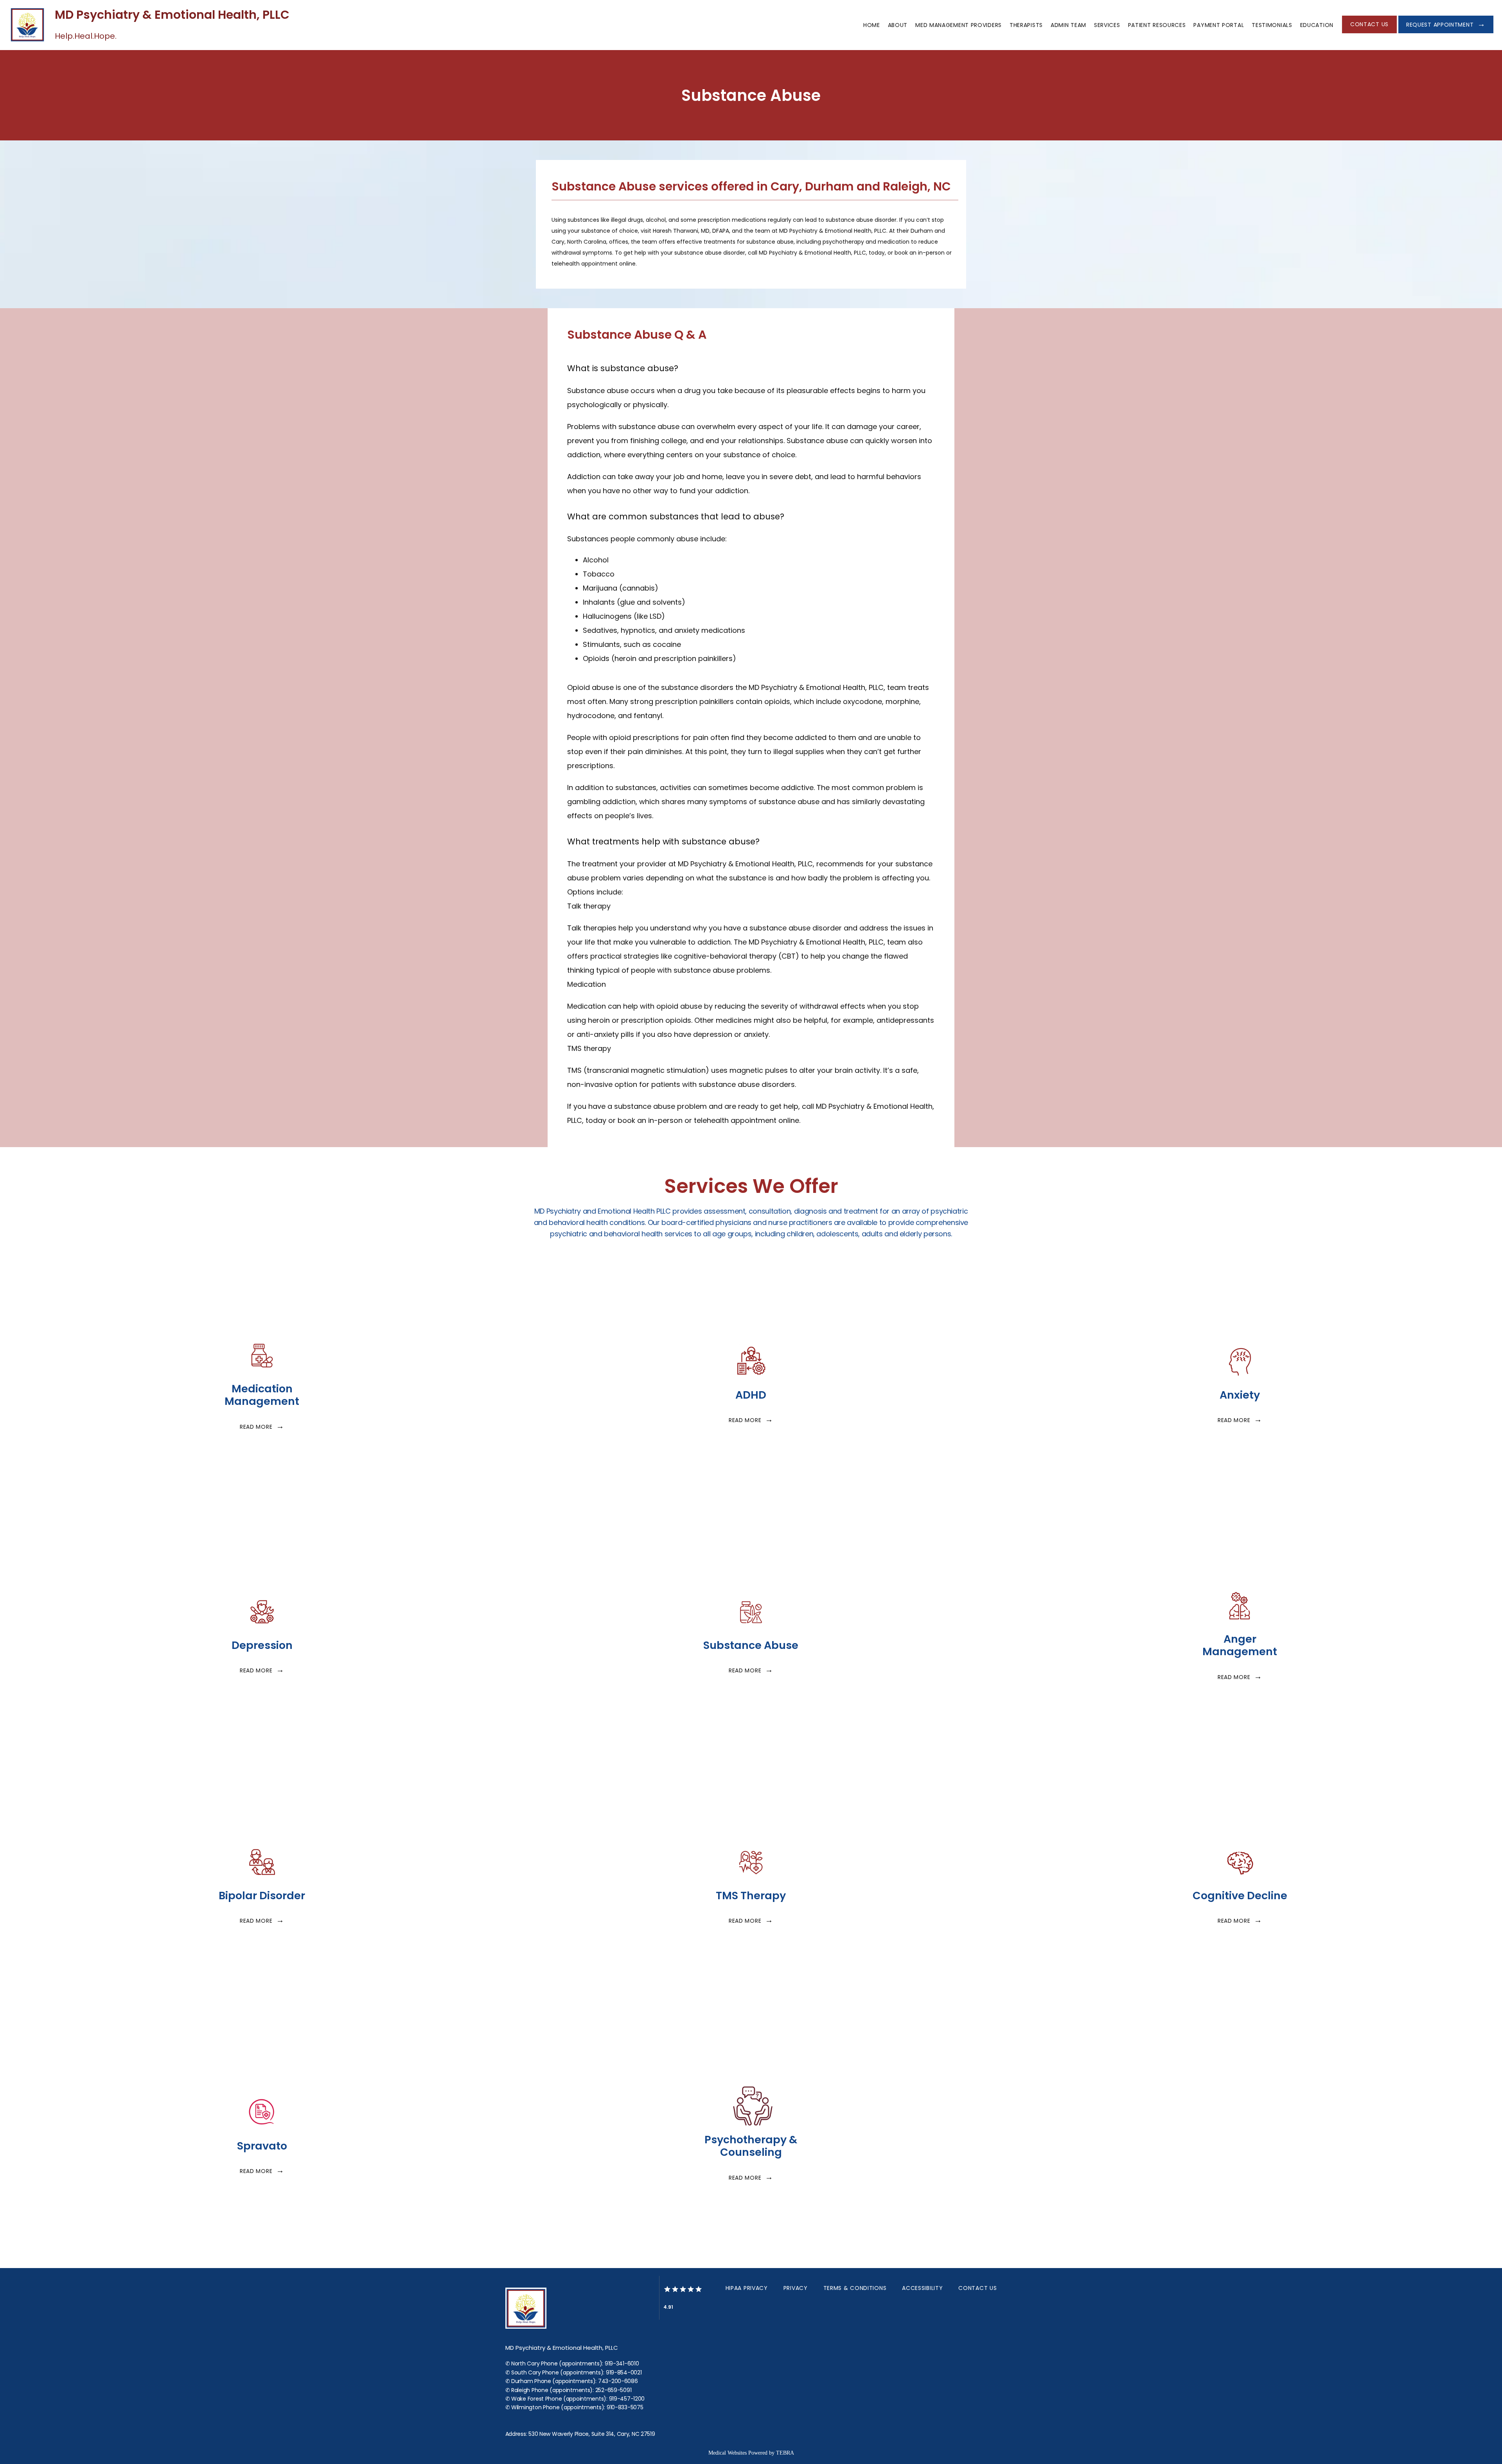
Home (872, 25)
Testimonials (1272, 25)
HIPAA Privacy (747, 2288)
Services (1107, 25)
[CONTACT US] (1369, 32)
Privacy (796, 2288)
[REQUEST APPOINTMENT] (1446, 32)
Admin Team (1068, 25)
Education (1317, 25)
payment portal (1219, 25)
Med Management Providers (959, 25)
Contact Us (977, 2288)
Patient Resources (1157, 25)
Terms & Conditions (855, 2288)
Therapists (1026, 25)
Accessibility (922, 2288)
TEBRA (785, 2453)
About (898, 25)
